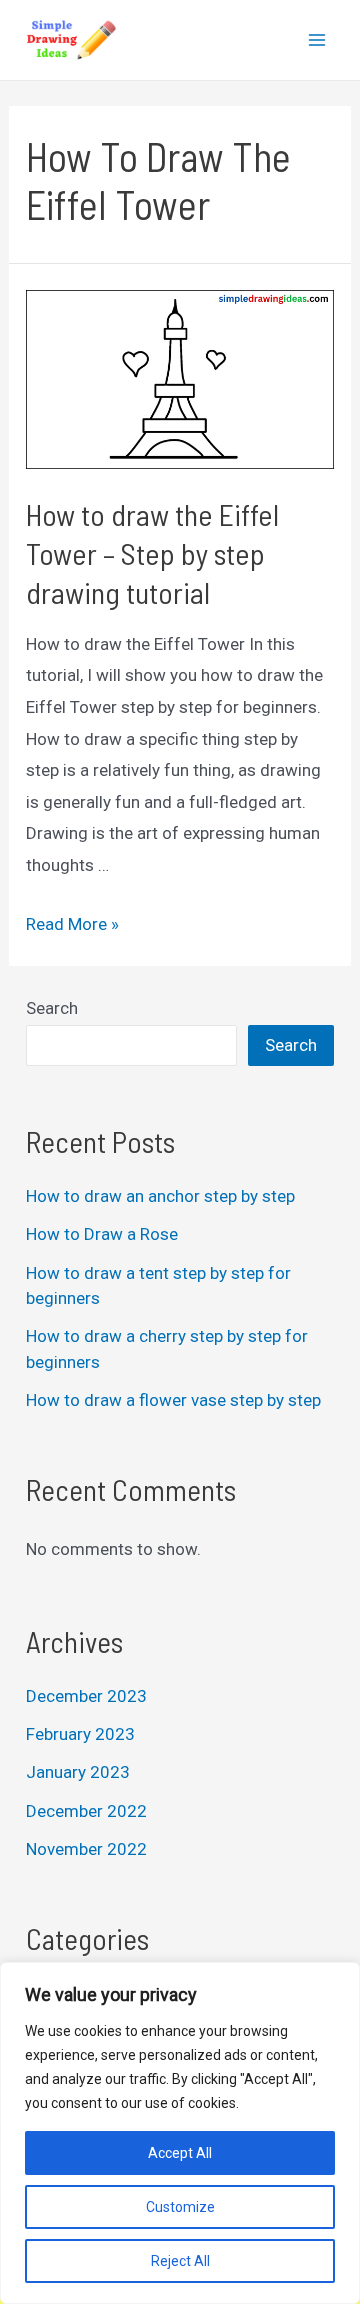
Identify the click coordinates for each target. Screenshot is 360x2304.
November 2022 (86, 1849)
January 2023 (78, 1772)
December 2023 (86, 1696)
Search (52, 1008)
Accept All (180, 2153)
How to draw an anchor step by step (160, 1196)
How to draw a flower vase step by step (173, 1400)
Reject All (180, 2261)
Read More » (72, 924)
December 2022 (86, 1811)
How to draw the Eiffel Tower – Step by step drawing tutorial (152, 553)
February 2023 (80, 1734)
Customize (180, 2207)
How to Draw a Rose (102, 1234)
